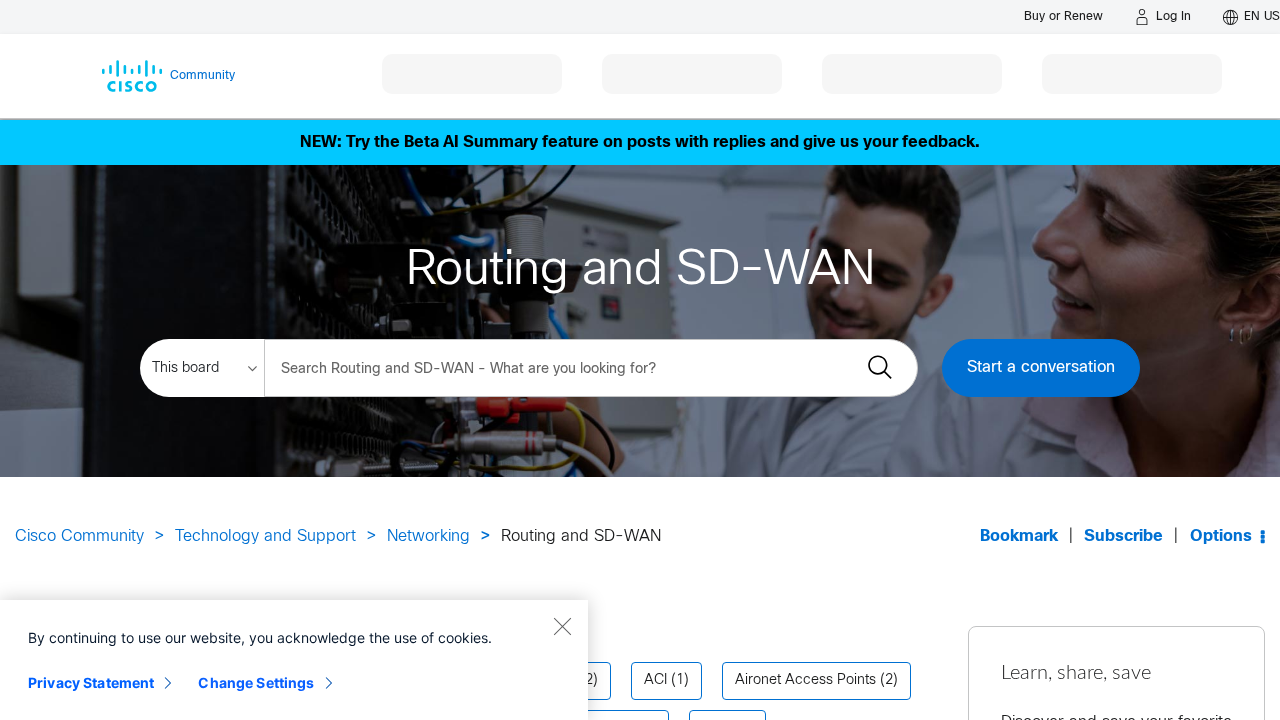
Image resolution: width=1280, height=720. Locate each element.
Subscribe (1123, 536)
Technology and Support (265, 536)
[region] (294, 660)
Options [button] (1221, 536)
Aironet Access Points (805, 680)
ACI (655, 680)
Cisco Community (79, 536)
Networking (428, 536)
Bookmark (1019, 536)
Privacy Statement (91, 682)
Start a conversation (1041, 367)
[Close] (562, 626)
